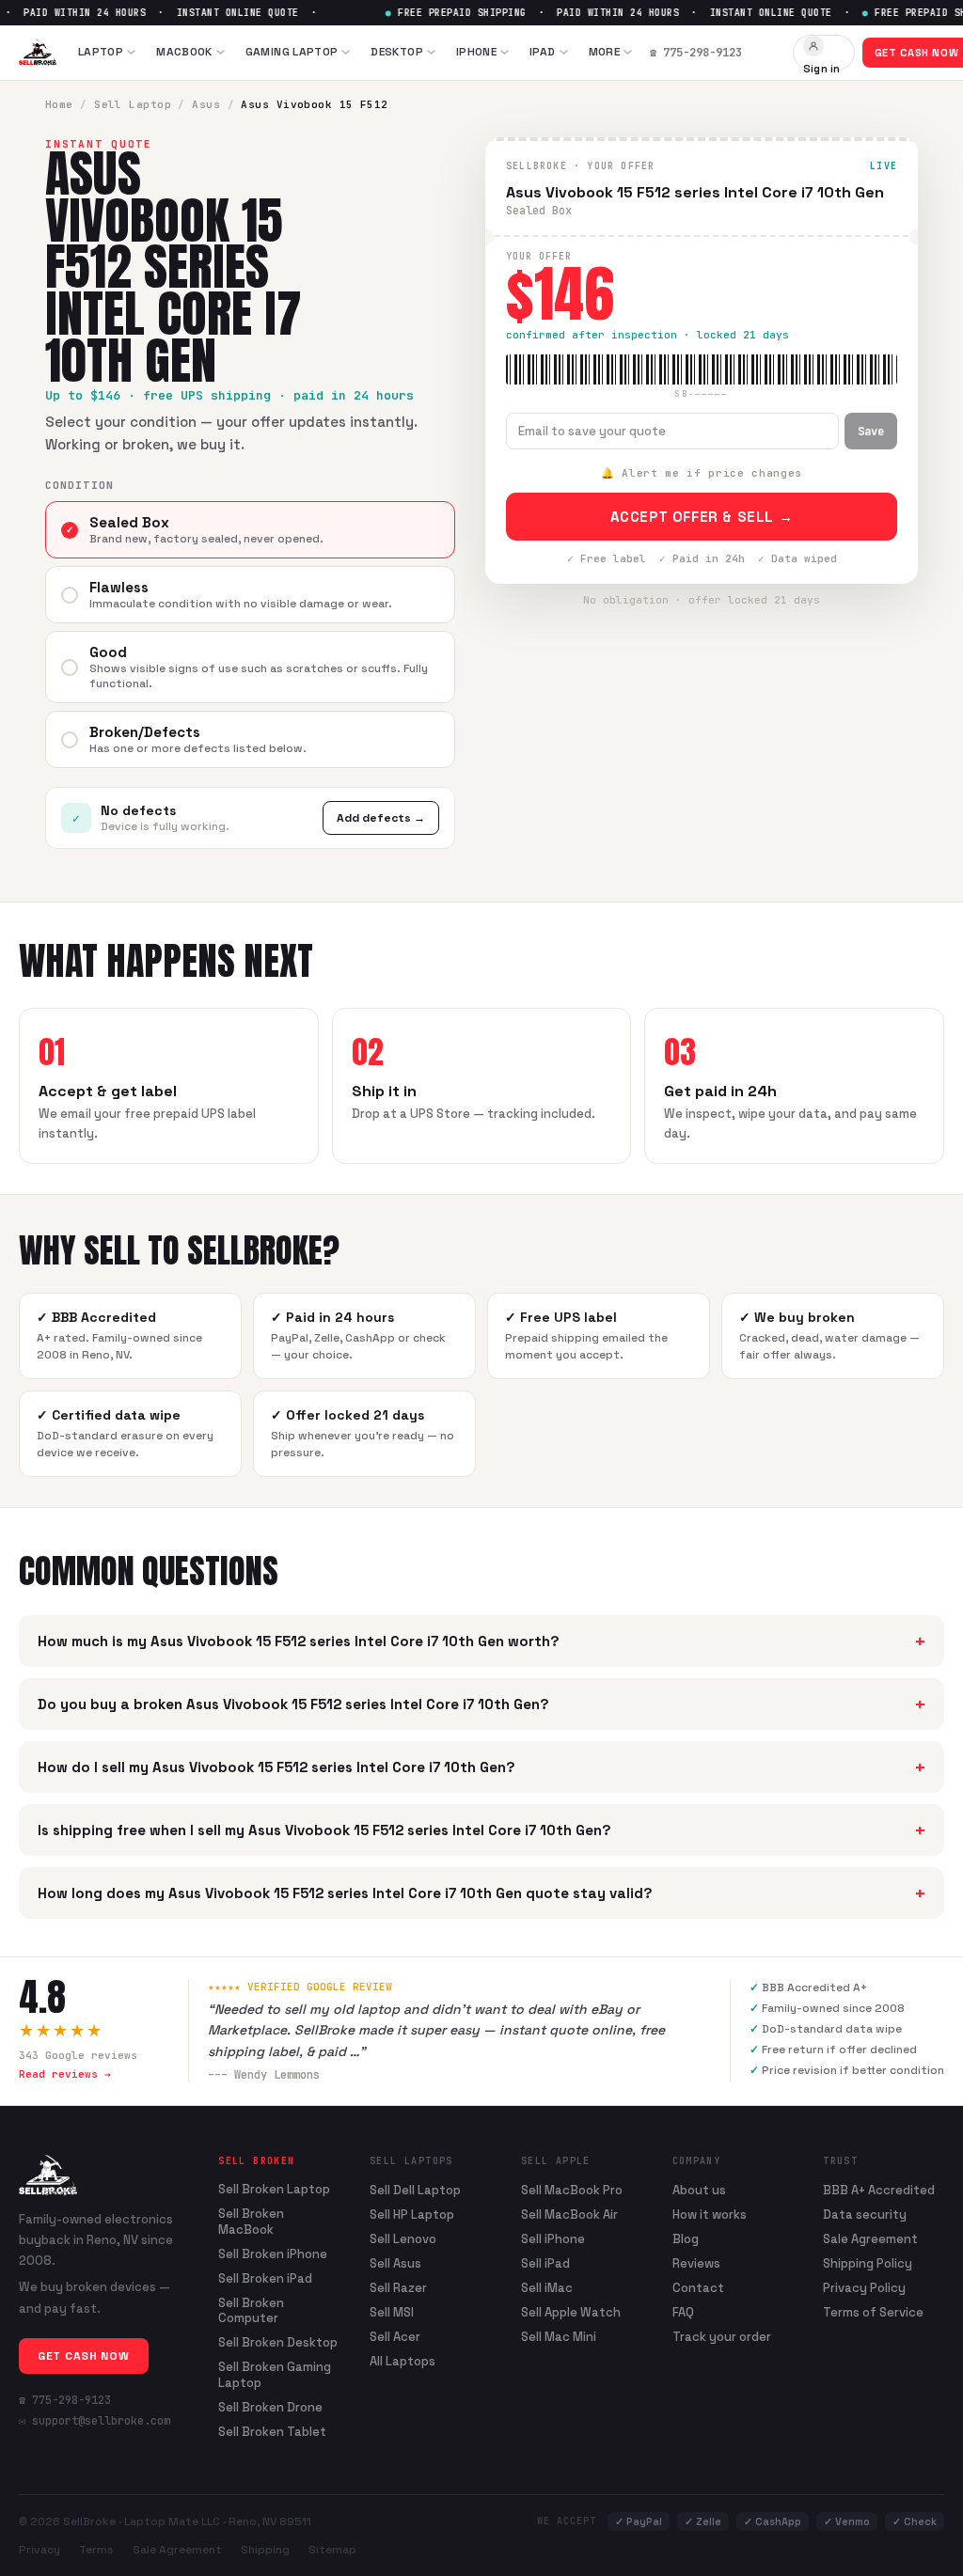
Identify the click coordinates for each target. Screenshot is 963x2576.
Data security (865, 2215)
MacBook (184, 52)
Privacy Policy (864, 2288)
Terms (96, 2550)
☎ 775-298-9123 (65, 2400)
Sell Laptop (133, 104)
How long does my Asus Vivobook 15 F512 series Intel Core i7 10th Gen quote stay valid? (481, 1893)
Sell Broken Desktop (278, 2343)
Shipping (265, 2550)
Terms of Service (873, 2312)
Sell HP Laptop (412, 2215)
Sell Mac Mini (559, 2337)
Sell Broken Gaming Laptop (275, 2375)
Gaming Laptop (292, 52)
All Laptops (403, 2361)
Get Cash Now (84, 2356)
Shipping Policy (868, 2263)
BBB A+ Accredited (879, 2190)
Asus (206, 104)
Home (59, 104)
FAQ (683, 2312)
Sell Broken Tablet (272, 2432)
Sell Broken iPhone (273, 2254)
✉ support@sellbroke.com (95, 2421)
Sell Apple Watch (571, 2312)
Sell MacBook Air (569, 2215)
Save (871, 432)
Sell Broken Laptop (274, 2190)
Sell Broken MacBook (251, 2222)
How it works (710, 2215)
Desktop (397, 52)
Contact (698, 2288)
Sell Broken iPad (265, 2279)
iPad (542, 52)
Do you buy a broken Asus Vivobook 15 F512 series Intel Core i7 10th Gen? (481, 1704)
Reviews (696, 2263)
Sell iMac (547, 2288)
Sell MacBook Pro (572, 2190)
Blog (686, 2239)
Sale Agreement (870, 2239)
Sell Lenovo (403, 2239)
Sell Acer (395, 2337)
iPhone (476, 52)
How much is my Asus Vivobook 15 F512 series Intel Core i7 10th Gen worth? (481, 1641)
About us (699, 2190)
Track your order (722, 2337)
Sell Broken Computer (251, 2311)
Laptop (101, 52)
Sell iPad (545, 2263)
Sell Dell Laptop (415, 2190)
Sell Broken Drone (270, 2408)
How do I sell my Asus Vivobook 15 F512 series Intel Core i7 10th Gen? (481, 1767)
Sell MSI (392, 2312)
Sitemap (332, 2550)
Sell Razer (398, 2288)
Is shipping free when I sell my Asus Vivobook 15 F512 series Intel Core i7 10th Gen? (481, 1830)
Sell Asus (395, 2263)
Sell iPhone (553, 2239)
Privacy (39, 2550)
